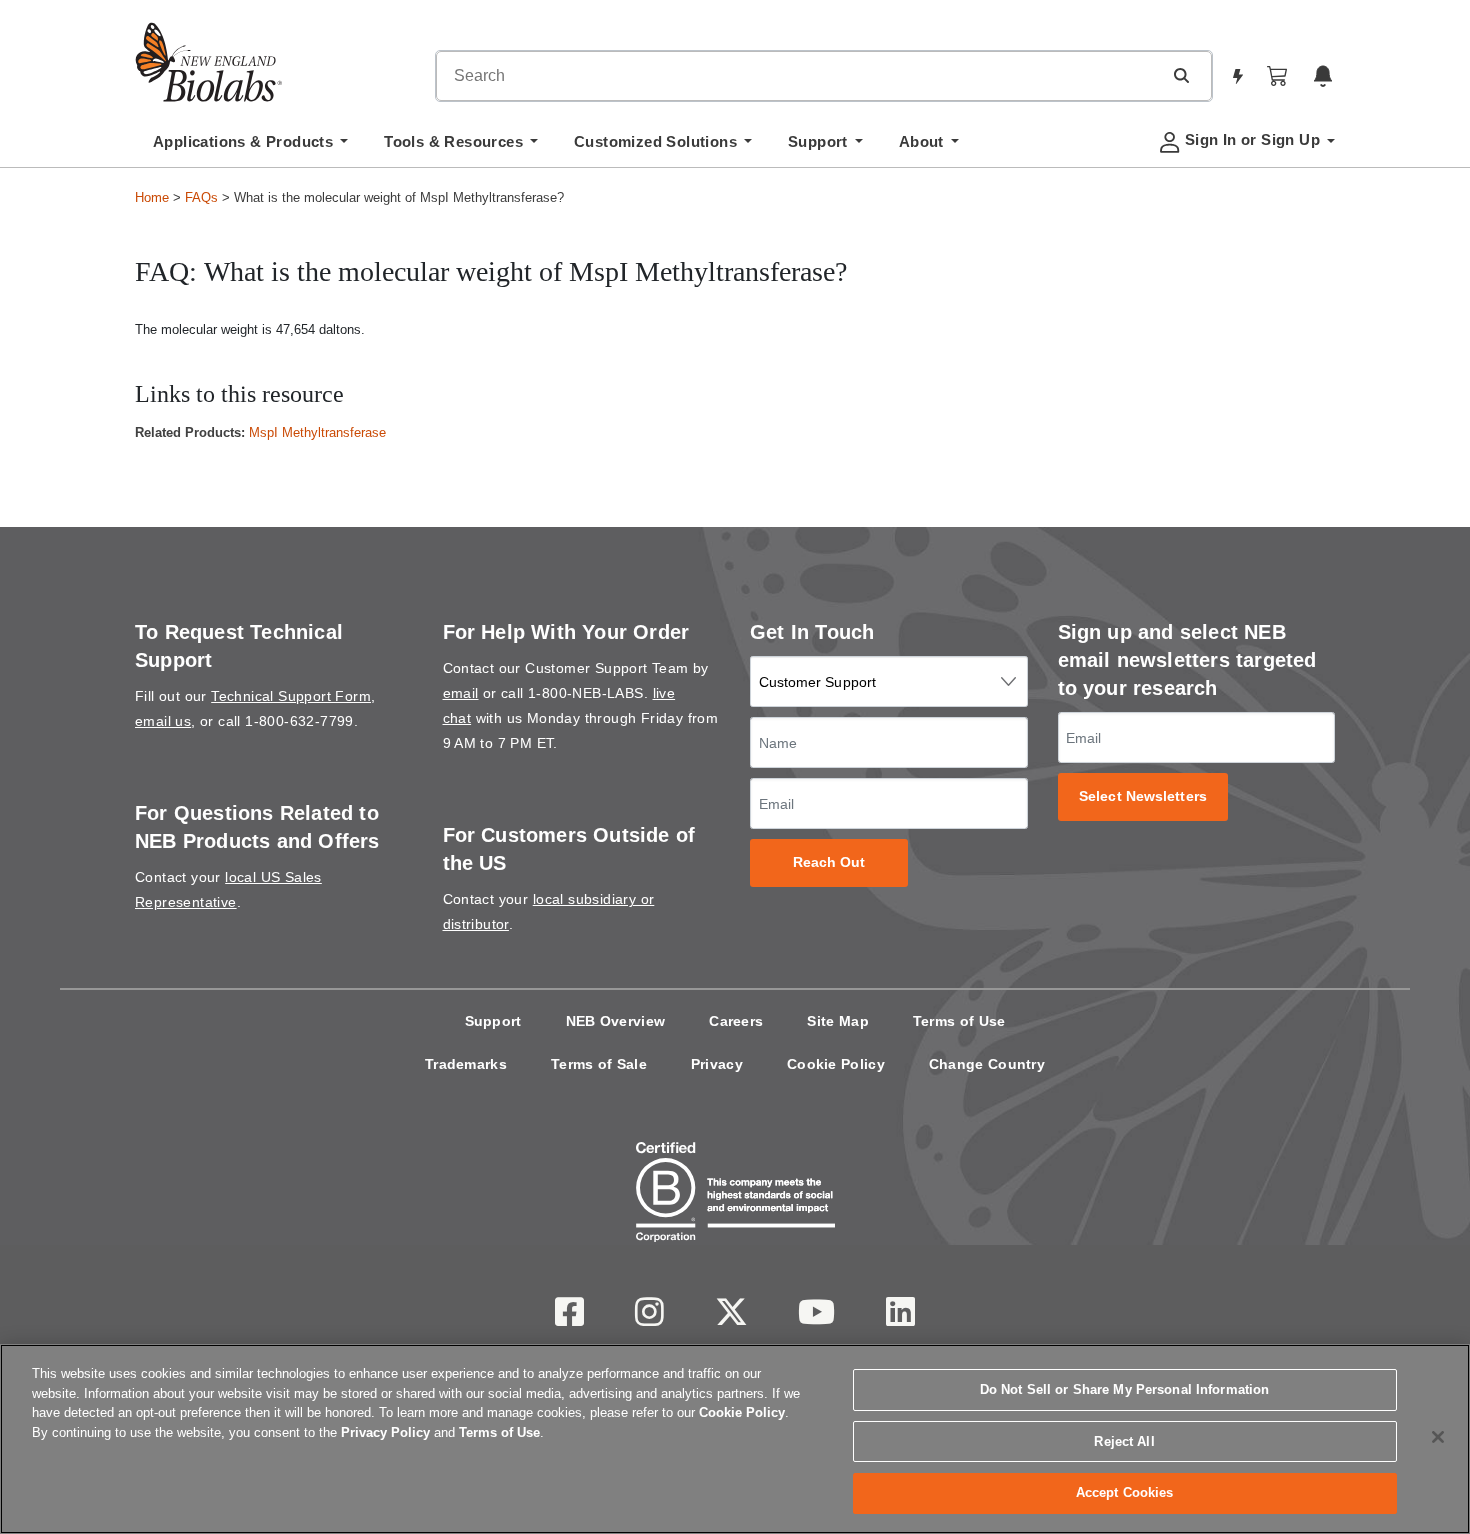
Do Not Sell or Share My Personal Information (1125, 1389)
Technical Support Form (291, 696)
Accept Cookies (1125, 1492)
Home (152, 197)
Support (493, 1021)
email (461, 693)
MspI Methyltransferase (317, 432)
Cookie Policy (836, 1064)
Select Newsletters (1143, 796)
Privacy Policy (385, 1432)
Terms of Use (959, 1021)
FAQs (201, 197)
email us (163, 721)
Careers (736, 1021)
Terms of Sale (599, 1064)
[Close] (1438, 1437)
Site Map (837, 1021)
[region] (735, 1439)
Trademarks (466, 1064)
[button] (1181, 75)
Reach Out (829, 862)
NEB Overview (616, 1021)
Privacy (717, 1064)
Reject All (1124, 1441)
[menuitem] (250, 147)
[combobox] (799, 76)
